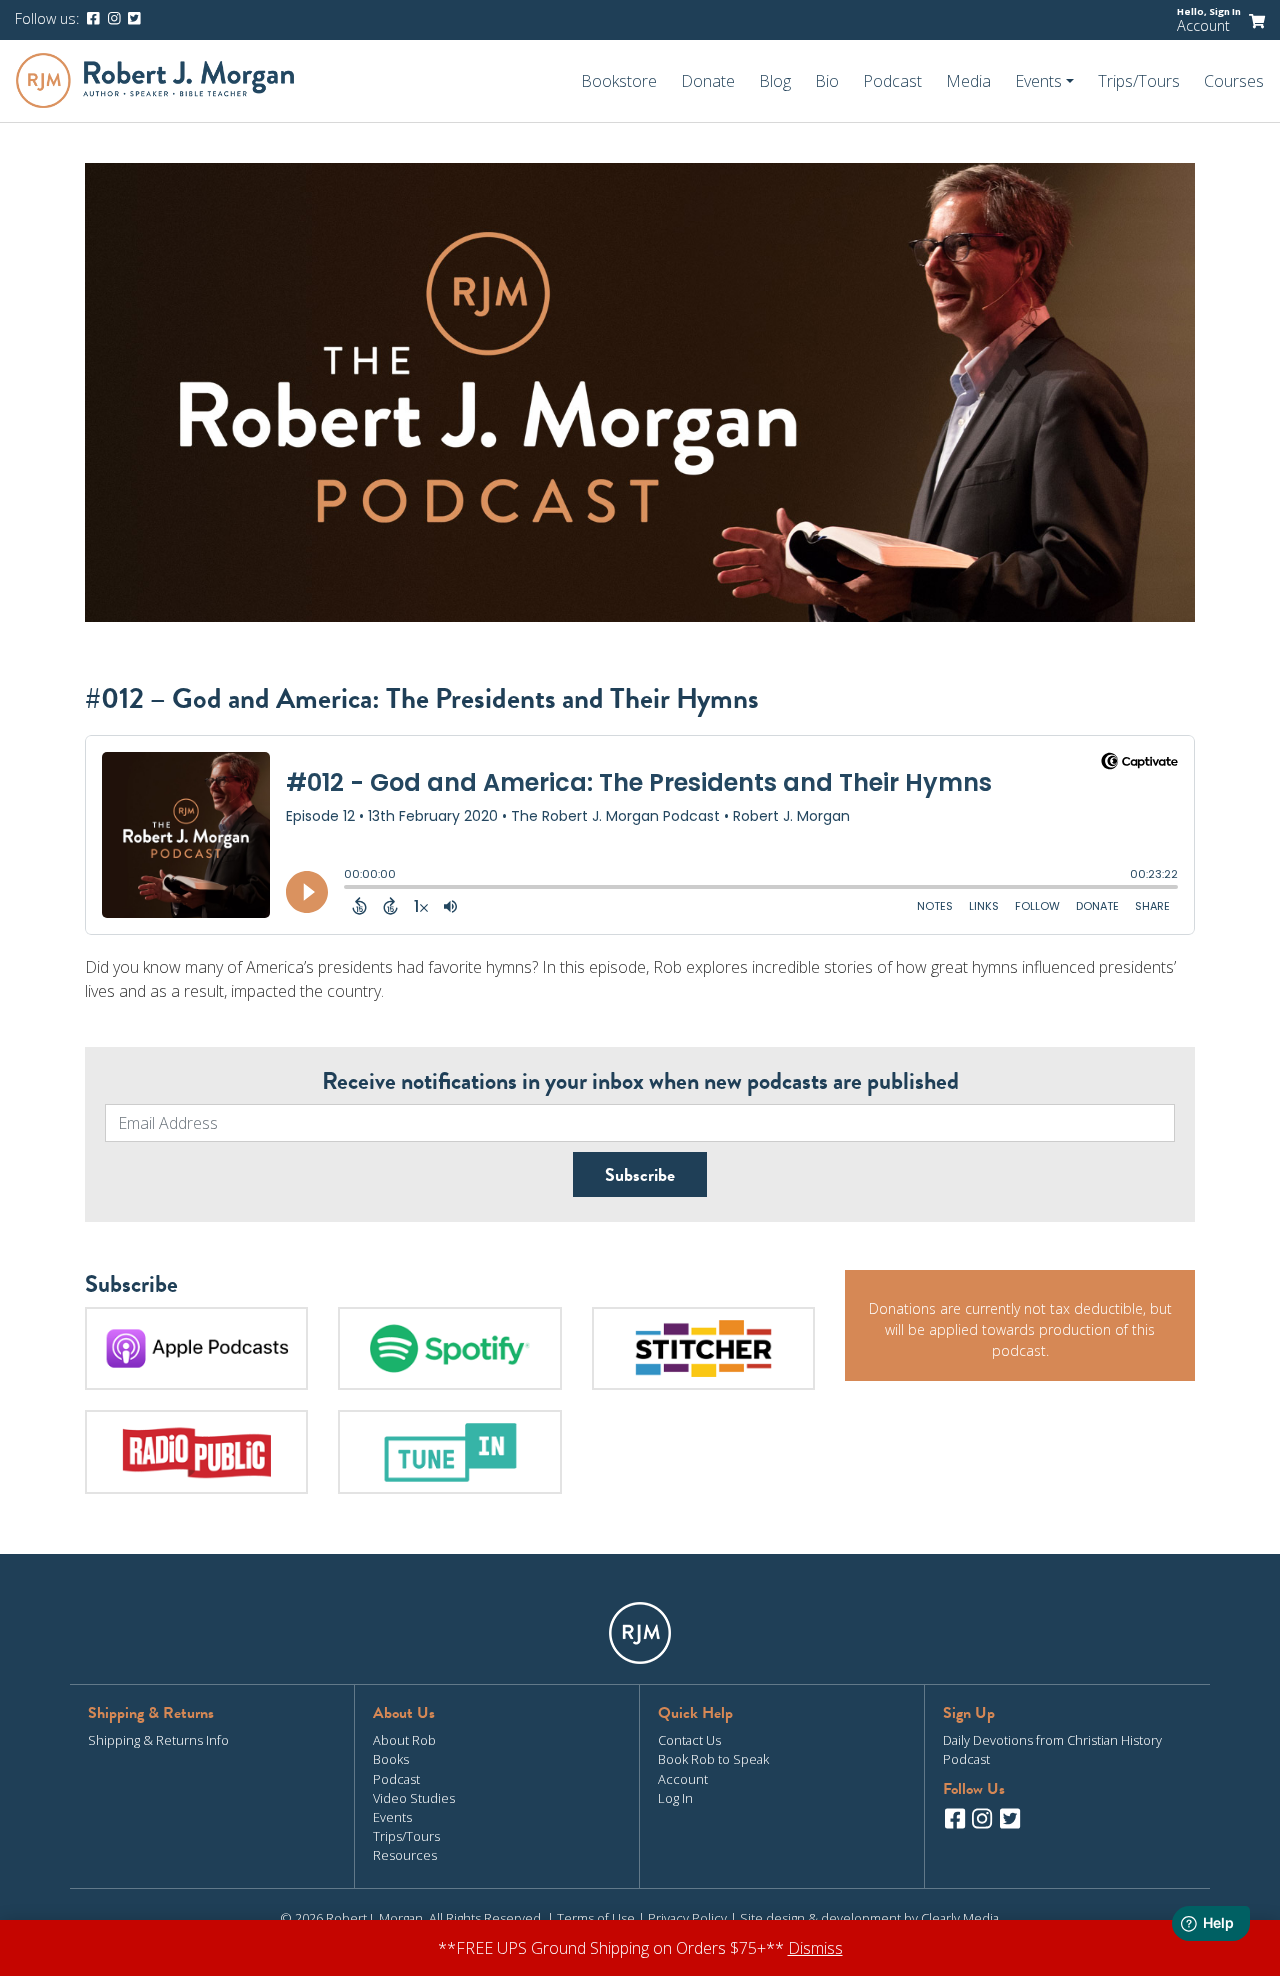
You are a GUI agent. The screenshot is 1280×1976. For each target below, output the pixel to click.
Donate (708, 81)
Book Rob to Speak (713, 1759)
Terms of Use (596, 1918)
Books (391, 1759)
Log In (675, 1798)
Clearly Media (960, 1918)
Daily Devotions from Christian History (1052, 1740)
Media (968, 81)
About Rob (404, 1740)
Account (1203, 25)
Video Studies (414, 1798)
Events (392, 1817)
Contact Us (689, 1740)
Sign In (1225, 11)
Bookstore (619, 81)
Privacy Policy (687, 1918)
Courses (1234, 81)
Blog (775, 81)
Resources (405, 1855)
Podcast (892, 81)
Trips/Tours (1139, 81)
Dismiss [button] (815, 1948)
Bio (827, 81)
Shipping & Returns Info (158, 1740)
